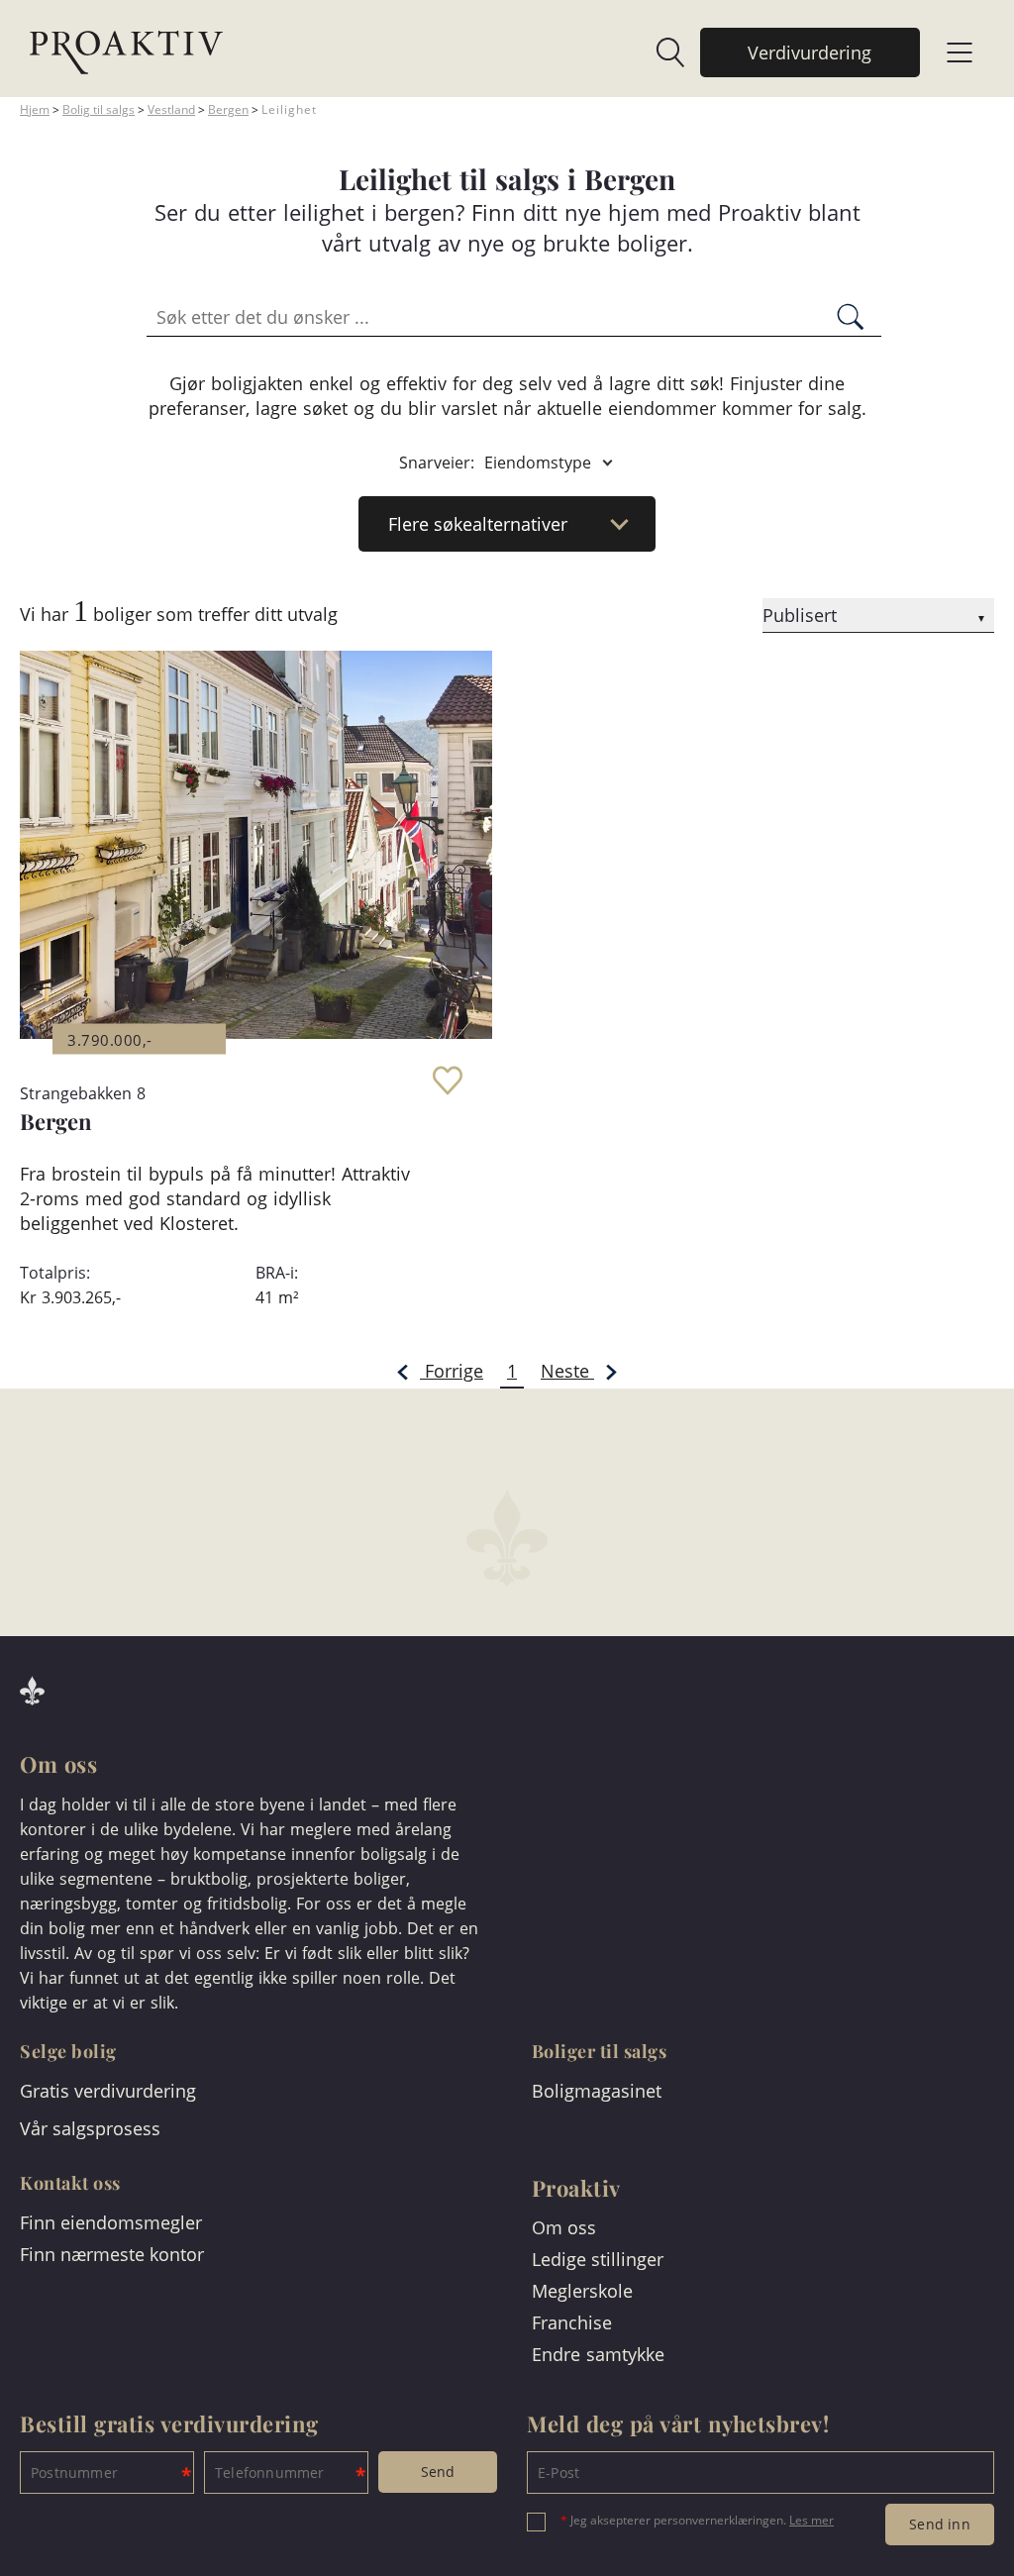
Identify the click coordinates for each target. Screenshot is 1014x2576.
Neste (567, 1371)
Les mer (811, 2520)
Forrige (452, 1371)
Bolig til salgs (99, 109)
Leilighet (289, 109)
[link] (660, 52)
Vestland (171, 109)
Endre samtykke (598, 2354)
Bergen (228, 109)
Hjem (35, 109)
